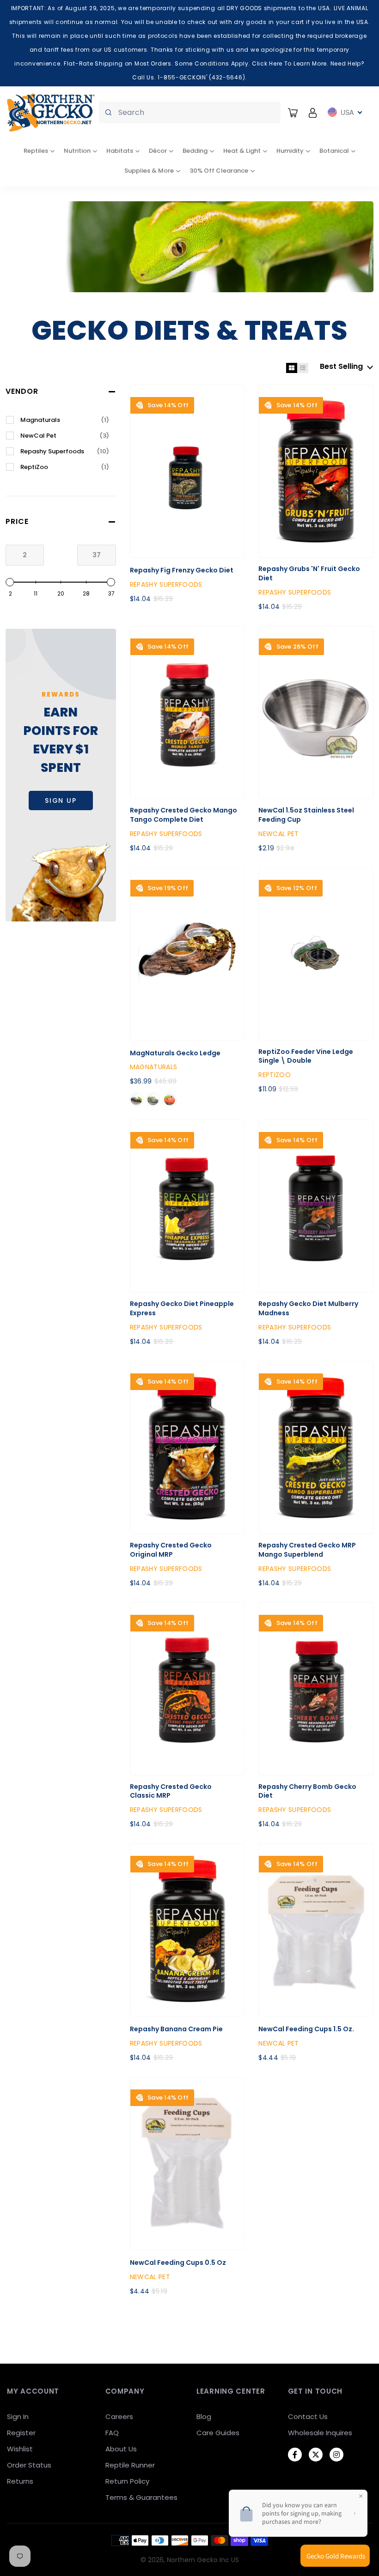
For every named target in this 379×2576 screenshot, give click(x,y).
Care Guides (218, 2433)
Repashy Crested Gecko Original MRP (171, 1550)
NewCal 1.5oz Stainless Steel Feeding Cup (306, 815)
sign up (61, 800)
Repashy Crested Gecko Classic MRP (171, 1791)
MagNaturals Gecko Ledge (175, 1053)
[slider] (10, 582)
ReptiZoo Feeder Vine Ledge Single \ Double (306, 1056)
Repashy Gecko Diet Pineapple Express (182, 1309)
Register (21, 2433)
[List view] (303, 368)
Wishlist (20, 2449)
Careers (119, 2417)
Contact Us (308, 2417)
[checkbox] (65, 420)
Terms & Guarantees (141, 2497)
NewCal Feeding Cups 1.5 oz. (306, 2029)
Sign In (18, 2417)
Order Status (29, 2465)
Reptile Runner (130, 2465)
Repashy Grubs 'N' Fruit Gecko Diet (309, 574)
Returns (20, 2481)
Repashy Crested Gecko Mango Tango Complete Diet (183, 815)
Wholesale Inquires (320, 2433)
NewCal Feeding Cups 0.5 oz (178, 2263)
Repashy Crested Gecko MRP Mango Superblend (307, 1550)
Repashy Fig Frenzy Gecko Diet (182, 570)
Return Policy (127, 2481)
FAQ (112, 2433)
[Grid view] (292, 368)
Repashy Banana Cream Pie (176, 2029)
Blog (204, 2417)
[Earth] (136, 1100)
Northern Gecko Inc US (203, 2560)
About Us (121, 2449)
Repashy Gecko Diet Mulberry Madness (308, 1309)
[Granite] (153, 1100)
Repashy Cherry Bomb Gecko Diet (307, 1791)
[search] (190, 112)
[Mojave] (170, 1100)
